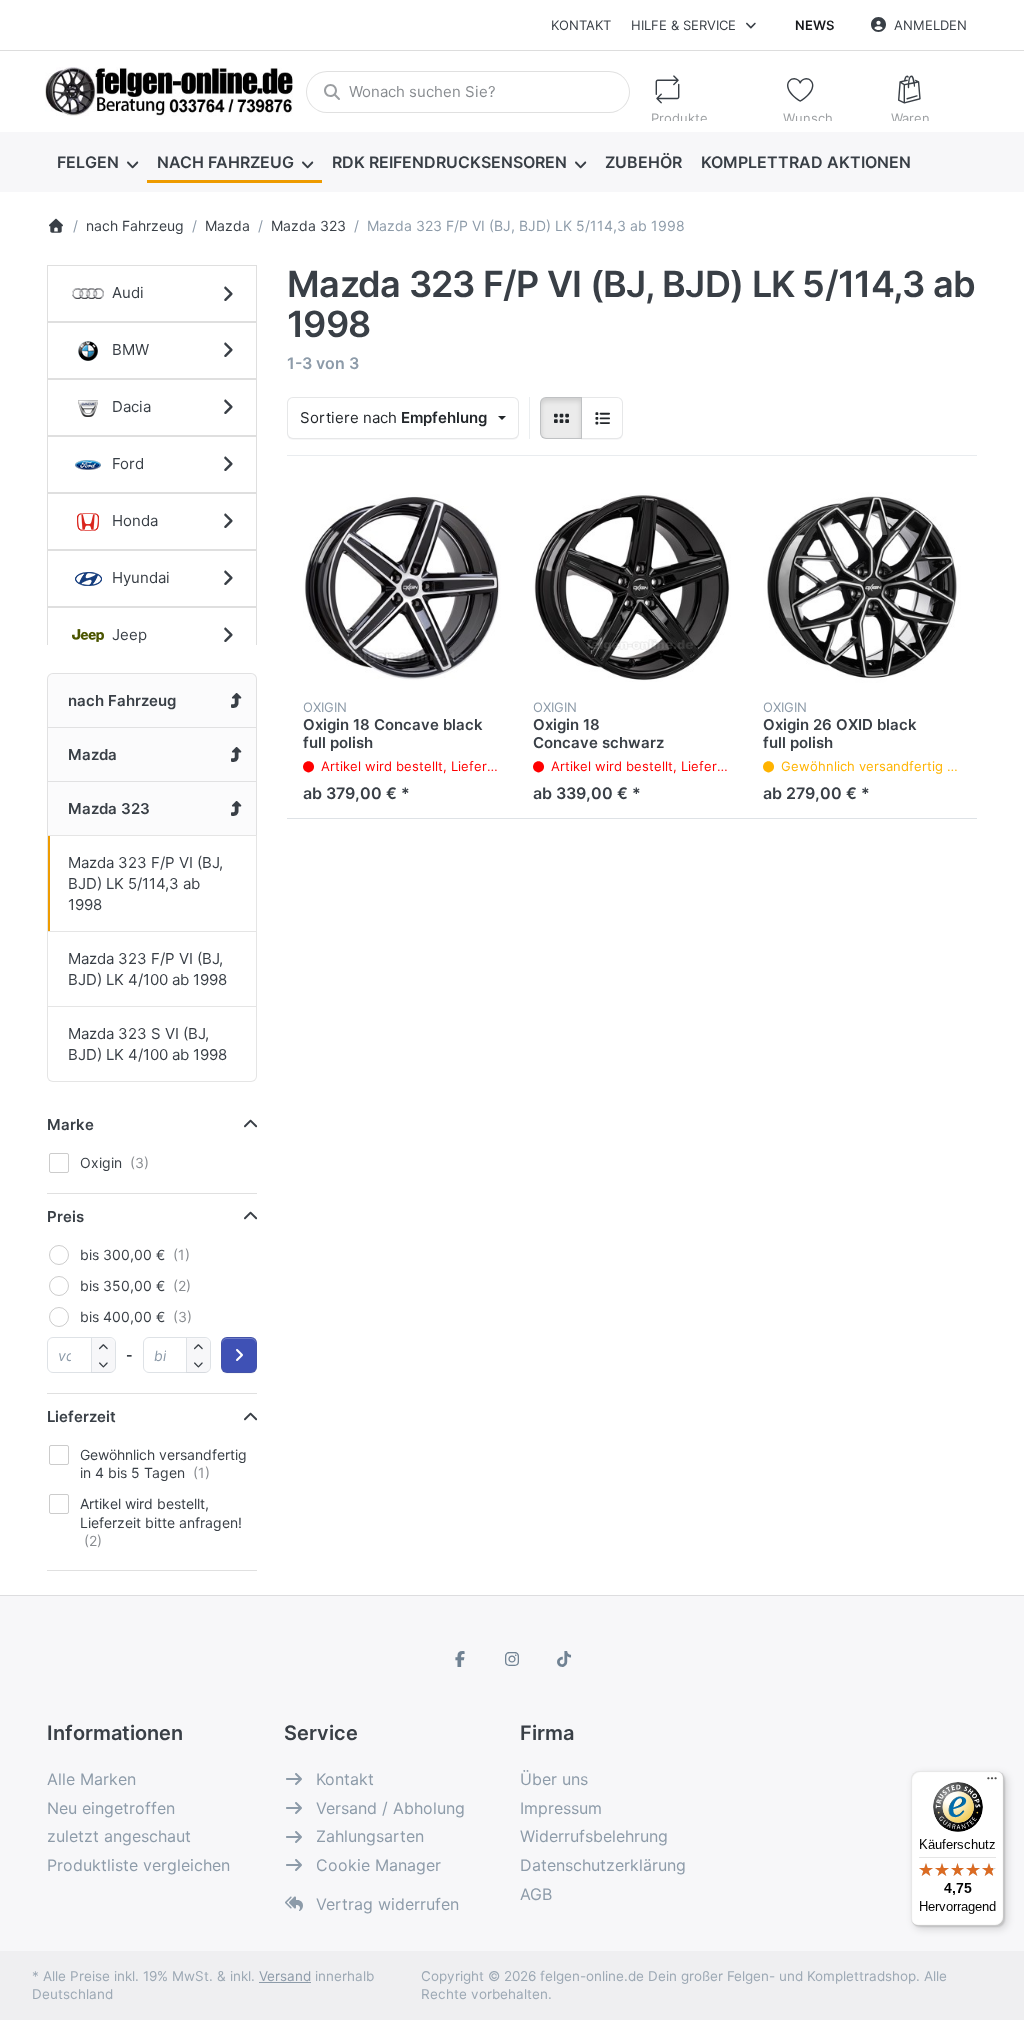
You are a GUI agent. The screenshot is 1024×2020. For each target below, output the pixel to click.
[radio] (561, 418)
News (814, 25)
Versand (285, 1976)
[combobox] (467, 92)
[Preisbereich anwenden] (239, 1355)
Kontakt (581, 25)
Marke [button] (70, 1124)
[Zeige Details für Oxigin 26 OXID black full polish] (862, 587)
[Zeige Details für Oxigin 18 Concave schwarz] (632, 587)
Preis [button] (65, 1216)
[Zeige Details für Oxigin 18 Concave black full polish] (402, 587)
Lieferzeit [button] (81, 1416)
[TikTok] (564, 1659)
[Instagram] (512, 1659)
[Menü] (992, 1783)
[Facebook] (461, 1659)
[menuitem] (97, 162)
